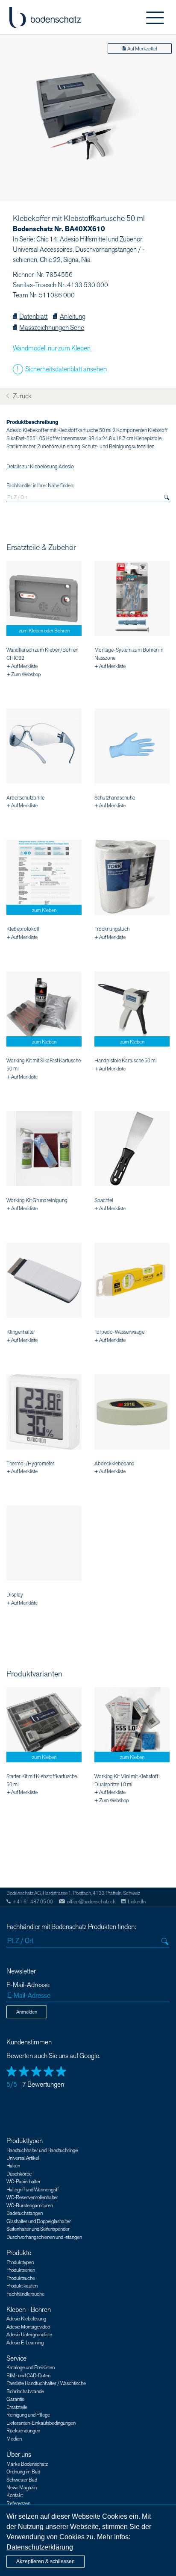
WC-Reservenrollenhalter (32, 2197)
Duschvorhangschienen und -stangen (44, 2237)
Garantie (15, 2399)
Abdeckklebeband (114, 1464)
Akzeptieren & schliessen (45, 2561)
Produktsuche (21, 2278)
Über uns (19, 2455)
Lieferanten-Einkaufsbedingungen (41, 2423)
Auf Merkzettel (142, 49)
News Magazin (22, 2488)
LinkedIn (137, 1902)
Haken (13, 2166)
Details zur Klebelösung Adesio (40, 467)
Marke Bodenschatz (27, 2464)
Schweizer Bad (22, 2480)
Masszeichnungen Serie (52, 328)
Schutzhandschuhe (115, 798)
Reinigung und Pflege (28, 2415)
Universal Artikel (23, 2158)
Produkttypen (25, 2141)
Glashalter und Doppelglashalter (39, 2221)
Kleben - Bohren (29, 2310)
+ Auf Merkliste (22, 666)
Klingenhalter (21, 1332)
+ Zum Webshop (23, 674)
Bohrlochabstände (25, 2391)
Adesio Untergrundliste (29, 2335)
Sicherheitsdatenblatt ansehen (66, 369)
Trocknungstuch (112, 929)
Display (15, 1595)
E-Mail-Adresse (28, 1985)
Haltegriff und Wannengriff (32, 2190)
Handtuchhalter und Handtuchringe (42, 2150)
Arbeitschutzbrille (25, 798)
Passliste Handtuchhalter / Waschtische (46, 2383)
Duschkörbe (19, 2174)
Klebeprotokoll (23, 929)
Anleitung (72, 317)
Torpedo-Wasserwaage (119, 1332)
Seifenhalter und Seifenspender (38, 2229)
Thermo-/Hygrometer (30, 1464)
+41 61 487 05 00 (33, 1902)
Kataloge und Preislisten (31, 2367)
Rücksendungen (23, 2431)
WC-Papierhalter (23, 2182)
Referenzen (18, 2503)
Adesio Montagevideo (28, 2327)
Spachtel (104, 1200)
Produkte (19, 2253)
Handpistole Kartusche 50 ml (126, 1061)
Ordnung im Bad (23, 2472)
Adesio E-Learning (25, 2343)
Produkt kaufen (22, 2286)
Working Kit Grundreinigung (37, 1200)
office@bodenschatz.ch (91, 1902)
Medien (14, 2439)
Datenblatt (33, 317)
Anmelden (27, 2012)
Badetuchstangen (25, 2213)
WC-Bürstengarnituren (30, 2205)
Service (16, 2358)
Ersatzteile (17, 2407)
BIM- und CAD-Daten (28, 2376)
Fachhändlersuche (25, 2294)
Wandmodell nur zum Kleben (52, 348)
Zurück (21, 396)
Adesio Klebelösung (26, 2319)
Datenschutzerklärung (40, 2547)
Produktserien (21, 2270)
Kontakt (15, 2495)
